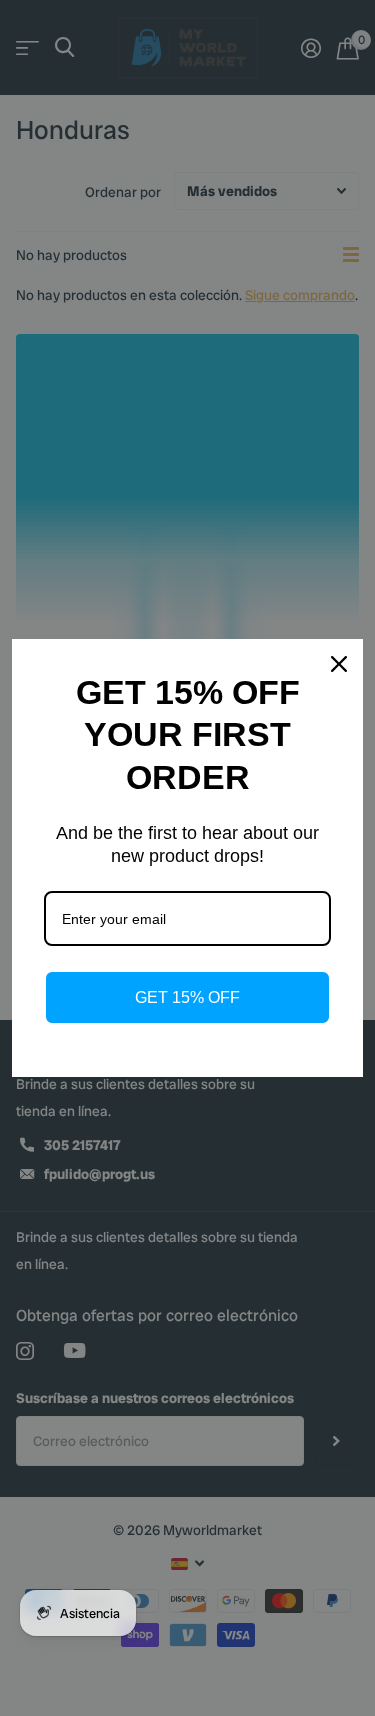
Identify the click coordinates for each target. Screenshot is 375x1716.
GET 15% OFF (187, 997)
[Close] (339, 664)
